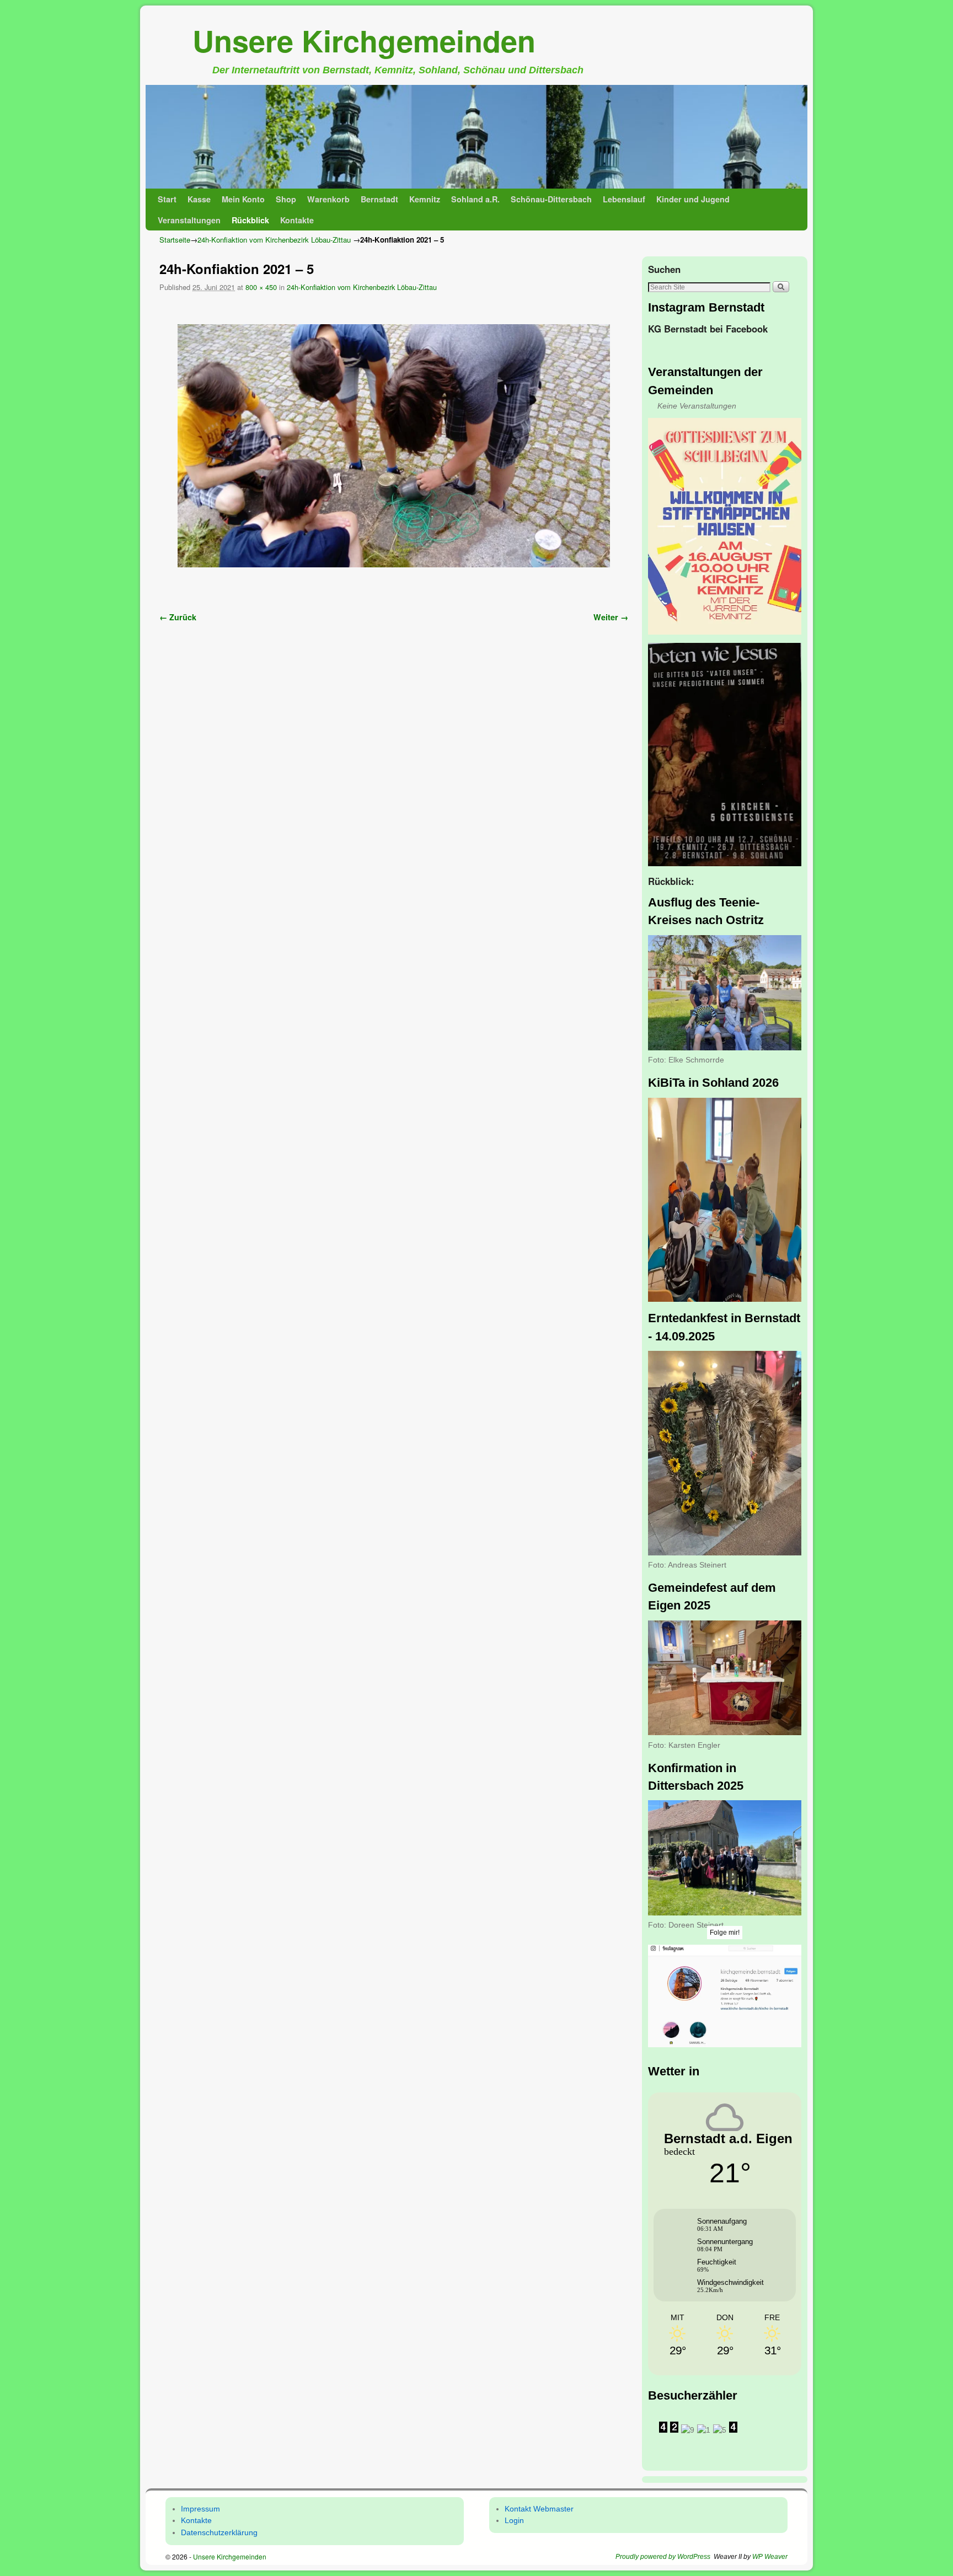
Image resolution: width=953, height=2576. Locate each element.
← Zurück (178, 617)
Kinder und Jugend (693, 199)
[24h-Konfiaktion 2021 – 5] (394, 446)
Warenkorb (328, 199)
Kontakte (297, 220)
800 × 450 (261, 287)
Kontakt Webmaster (539, 2509)
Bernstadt (379, 199)
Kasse (199, 199)
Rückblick (250, 220)
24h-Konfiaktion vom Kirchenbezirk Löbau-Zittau (274, 240)
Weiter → (611, 617)
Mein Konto (243, 199)
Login (514, 2520)
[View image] (725, 527)
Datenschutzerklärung (219, 2532)
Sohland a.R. (475, 199)
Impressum (200, 2509)
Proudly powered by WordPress (663, 2557)
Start (167, 199)
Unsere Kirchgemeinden (364, 40)
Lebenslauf (624, 199)
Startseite (175, 240)
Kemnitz (425, 199)
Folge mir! (725, 1933)
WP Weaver (770, 2557)
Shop (286, 199)
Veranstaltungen (189, 220)
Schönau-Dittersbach (551, 199)
